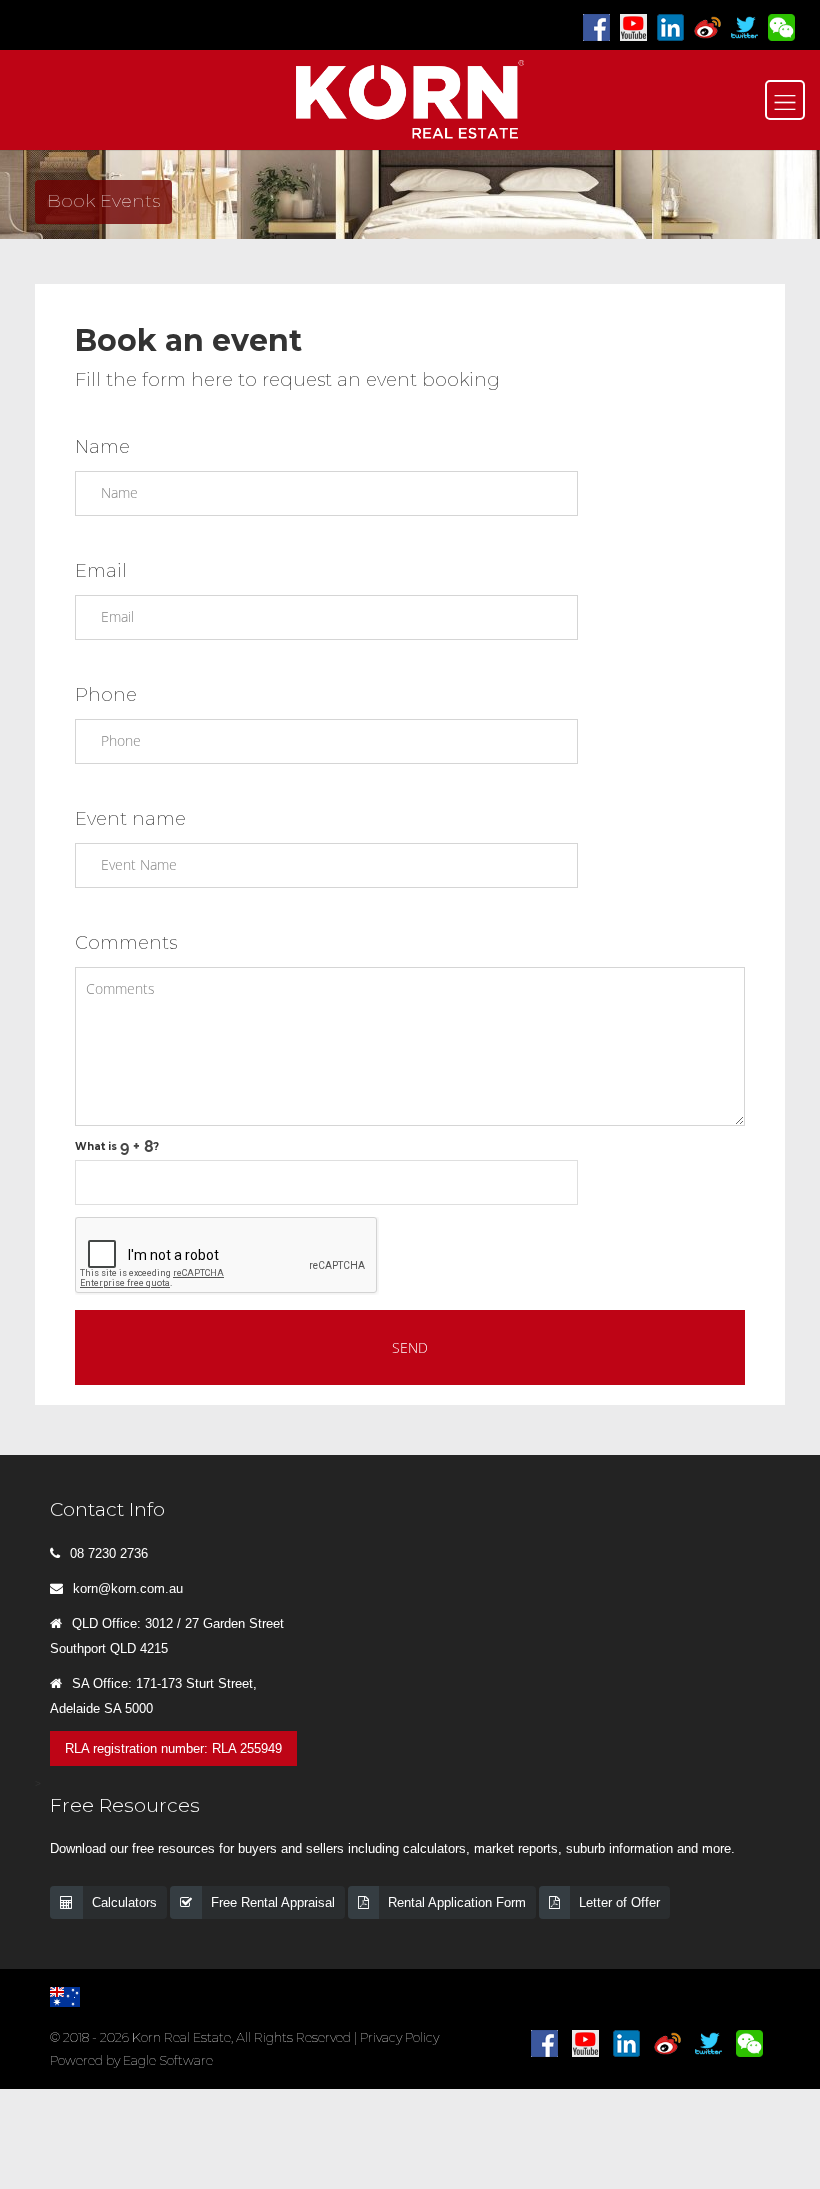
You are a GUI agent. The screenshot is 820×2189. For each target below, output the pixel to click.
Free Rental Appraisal (273, 1902)
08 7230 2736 (109, 1553)
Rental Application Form (457, 1902)
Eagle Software (168, 2060)
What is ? (117, 1146)
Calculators (124, 1902)
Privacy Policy (399, 2037)
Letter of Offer (619, 1902)
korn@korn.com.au (128, 1588)
